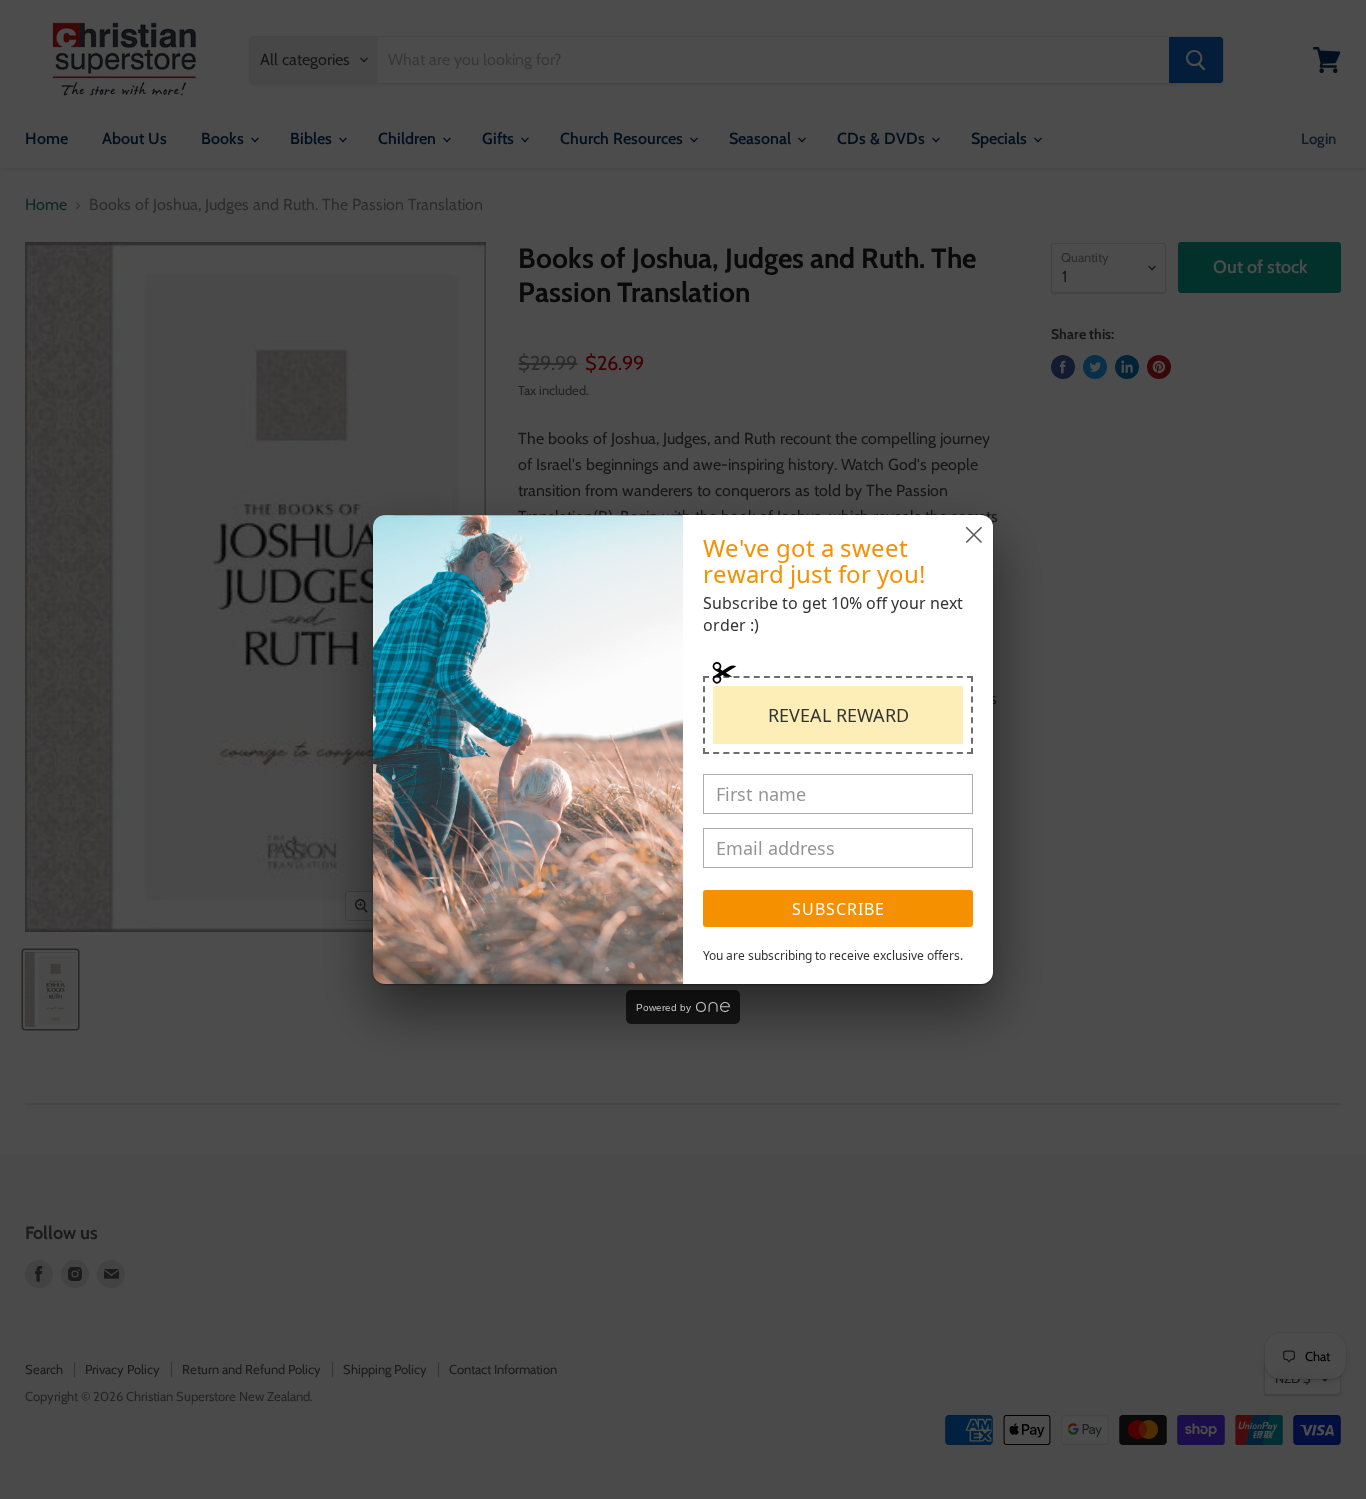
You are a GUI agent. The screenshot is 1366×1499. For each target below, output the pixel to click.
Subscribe (838, 909)
